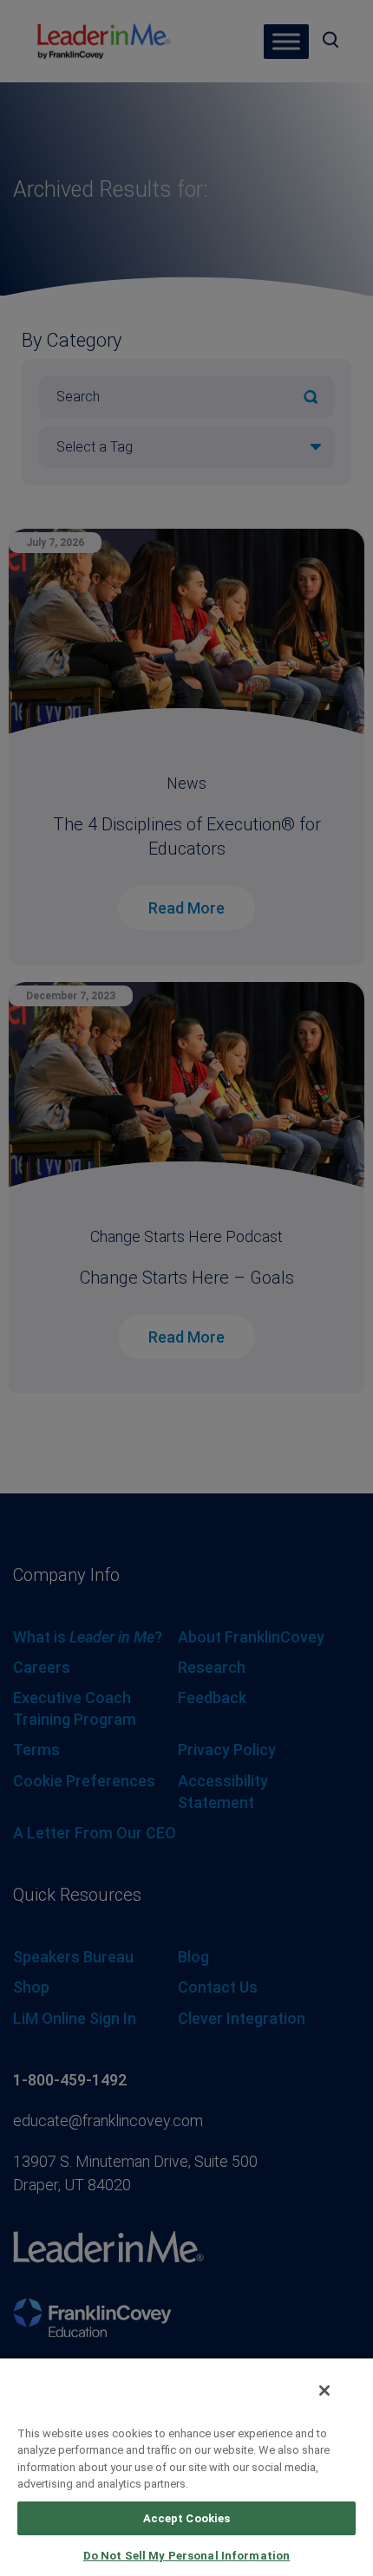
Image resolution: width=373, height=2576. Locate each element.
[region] (186, 2466)
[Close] (324, 2391)
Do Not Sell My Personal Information (187, 2556)
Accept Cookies (187, 2518)
